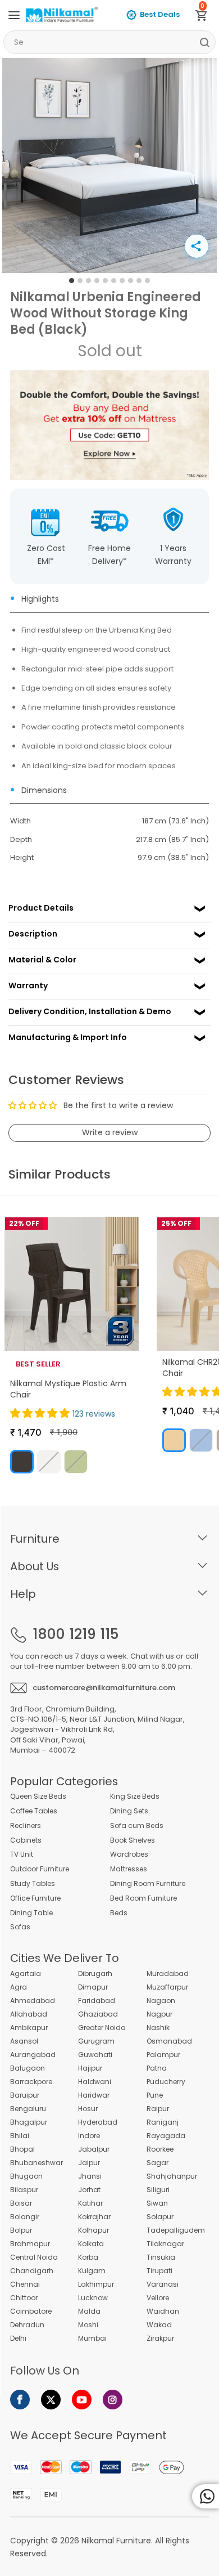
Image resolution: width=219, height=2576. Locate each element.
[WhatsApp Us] (206, 2496)
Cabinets (26, 1840)
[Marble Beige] (174, 1440)
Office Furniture (35, 1898)
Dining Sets (129, 1811)
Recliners (26, 1826)
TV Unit (22, 1854)
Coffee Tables (34, 1811)
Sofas (20, 1927)
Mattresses (129, 1869)
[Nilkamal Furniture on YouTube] (82, 2400)
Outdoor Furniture (40, 1869)
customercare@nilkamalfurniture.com (104, 1688)
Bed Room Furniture (143, 1898)
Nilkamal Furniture (116, 2541)
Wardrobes (129, 1854)
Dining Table (31, 1913)
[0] (206, 17)
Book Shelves (133, 1840)
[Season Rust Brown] (22, 1462)
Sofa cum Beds (137, 1826)
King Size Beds (135, 1797)
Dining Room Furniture (148, 1884)
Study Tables (33, 1884)
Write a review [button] (110, 1132)
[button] (41, 1413)
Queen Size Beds (38, 1797)
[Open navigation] (14, 15)
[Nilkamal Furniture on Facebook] (20, 2400)
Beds (119, 1913)
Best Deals (160, 14)
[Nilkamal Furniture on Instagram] (113, 2400)
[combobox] (109, 42)
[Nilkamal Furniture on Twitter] (51, 2400)
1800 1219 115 (76, 1634)
